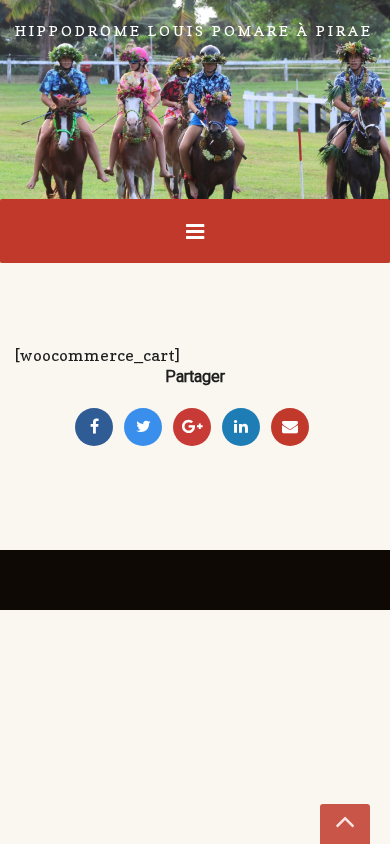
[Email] (290, 427)
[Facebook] (94, 427)
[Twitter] (143, 427)
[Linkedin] (241, 427)
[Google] (192, 427)
